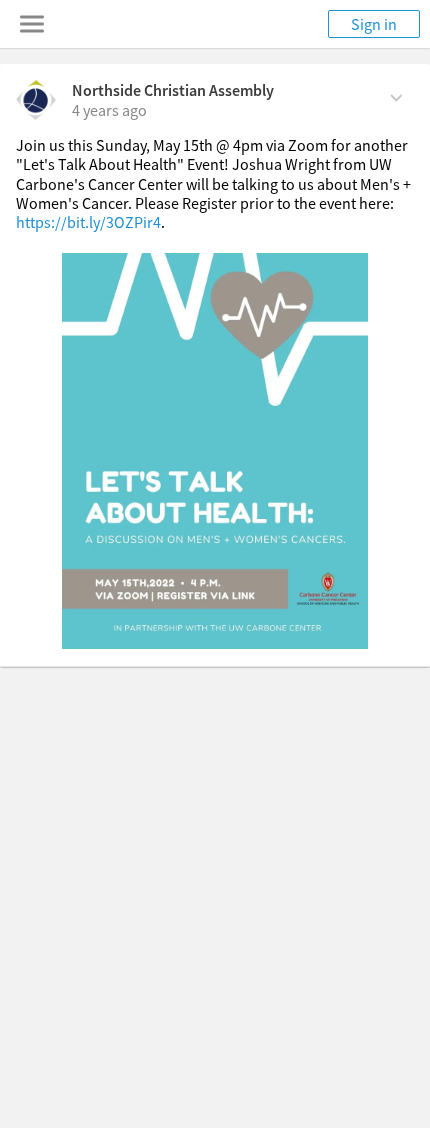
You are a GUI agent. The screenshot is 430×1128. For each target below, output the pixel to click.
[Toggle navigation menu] (32, 24)
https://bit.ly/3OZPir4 (88, 222)
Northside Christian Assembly (173, 90)
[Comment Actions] (396, 96)
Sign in (374, 24)
